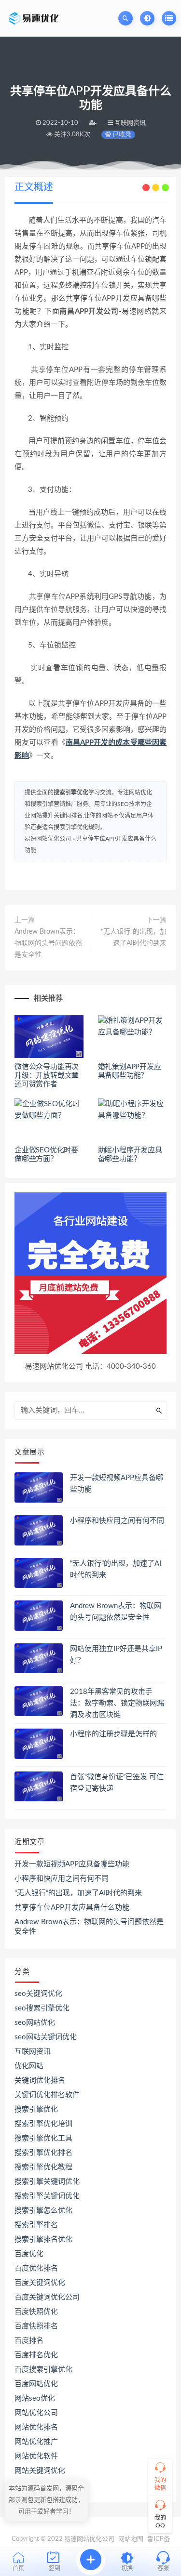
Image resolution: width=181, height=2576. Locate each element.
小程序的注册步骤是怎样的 (113, 1734)
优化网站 (29, 2066)
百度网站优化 (36, 2384)
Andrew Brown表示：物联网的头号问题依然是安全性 (48, 943)
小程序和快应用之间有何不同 (117, 1521)
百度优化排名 (36, 2268)
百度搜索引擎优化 (43, 2370)
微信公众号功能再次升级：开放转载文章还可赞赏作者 (47, 1076)
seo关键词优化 (38, 1994)
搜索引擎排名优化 (43, 2239)
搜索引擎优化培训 (43, 2124)
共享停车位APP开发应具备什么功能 (72, 1908)
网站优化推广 (36, 2442)
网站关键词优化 (40, 2471)
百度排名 (29, 2341)
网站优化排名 (36, 2427)
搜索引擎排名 (36, 2225)
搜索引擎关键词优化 (47, 2182)
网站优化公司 (36, 2413)
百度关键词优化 (40, 2283)
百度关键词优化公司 (47, 2297)
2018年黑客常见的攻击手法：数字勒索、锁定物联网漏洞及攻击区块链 (117, 1703)
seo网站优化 (35, 2023)
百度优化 (29, 2254)
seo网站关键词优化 (46, 2037)
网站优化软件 (36, 2456)
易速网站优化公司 (48, 839)
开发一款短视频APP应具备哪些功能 (72, 1864)
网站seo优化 (35, 2398)
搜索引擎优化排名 (43, 2153)
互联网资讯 (33, 2052)
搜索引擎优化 (71, 793)
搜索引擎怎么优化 (43, 2211)
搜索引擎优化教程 (43, 2167)
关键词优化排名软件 (47, 2095)
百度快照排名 (36, 2326)
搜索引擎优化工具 (43, 2138)
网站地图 (131, 2539)
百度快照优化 (36, 2312)
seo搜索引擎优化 (42, 2008)
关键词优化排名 (40, 2081)
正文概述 (34, 187)
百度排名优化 (36, 2355)
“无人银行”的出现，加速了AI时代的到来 (134, 938)
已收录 (121, 135)
